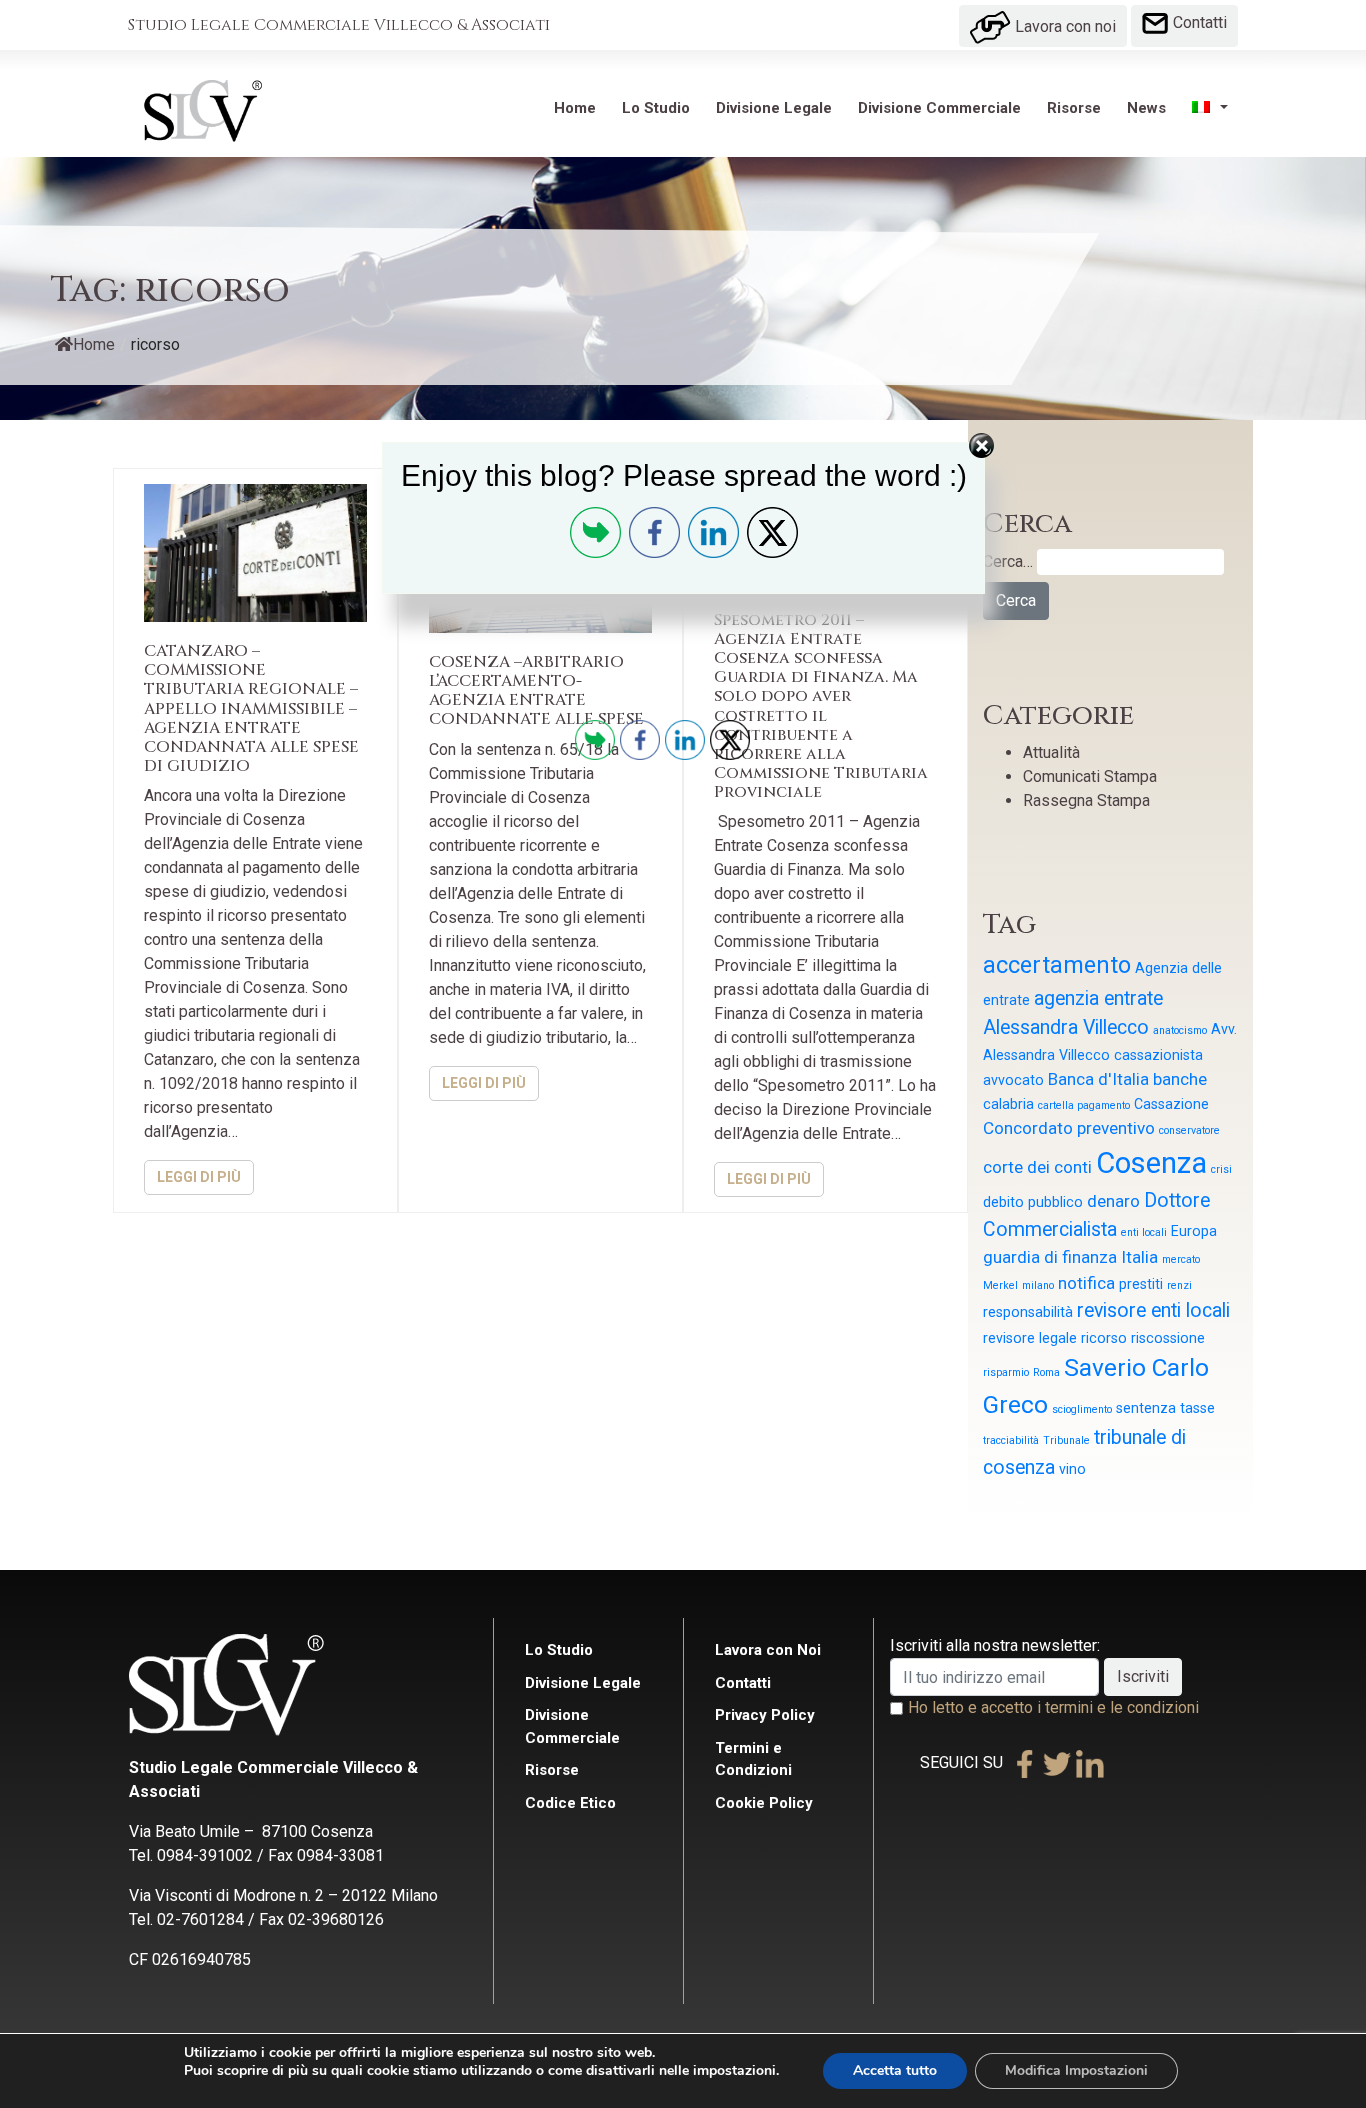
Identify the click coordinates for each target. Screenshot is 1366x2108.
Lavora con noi (1063, 26)
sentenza (1146, 1408)
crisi (1221, 1169)
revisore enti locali (1153, 1310)
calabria (1008, 1104)
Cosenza (1151, 1163)
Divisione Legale (774, 108)
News (1146, 108)
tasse (1197, 1408)
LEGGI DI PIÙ (199, 1177)
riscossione (1168, 1338)
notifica (1086, 1283)
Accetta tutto (895, 2070)
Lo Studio (656, 108)
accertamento (1057, 965)
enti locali (1144, 1232)
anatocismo (1180, 1030)
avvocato (1013, 1080)
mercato (1181, 1259)
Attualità (1051, 752)
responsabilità (1028, 1312)
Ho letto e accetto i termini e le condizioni (1053, 1707)
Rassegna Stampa (1086, 800)
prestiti (1141, 1284)
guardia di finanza (1050, 1257)
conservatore (1189, 1130)
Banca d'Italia (1098, 1079)
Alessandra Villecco (1066, 1027)
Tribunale (1066, 1440)
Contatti (1198, 22)
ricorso (1104, 1338)
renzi (1179, 1285)
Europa (1194, 1231)
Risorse (1074, 108)
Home (575, 108)
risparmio (1006, 1372)
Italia (1139, 1257)
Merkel (1000, 1285)
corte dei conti (1037, 1167)
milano (1038, 1285)
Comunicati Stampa (1090, 776)
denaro (1113, 1201)
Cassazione (1171, 1104)
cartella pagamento (1084, 1105)
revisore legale (1030, 1338)
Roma (1046, 1372)
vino (1072, 1469)
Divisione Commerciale (939, 108)
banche (1180, 1079)
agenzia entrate (1098, 998)
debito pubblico (1033, 1202)
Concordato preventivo (1069, 1128)
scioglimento (1082, 1409)
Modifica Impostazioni (1076, 2070)
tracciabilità (1011, 1440)
